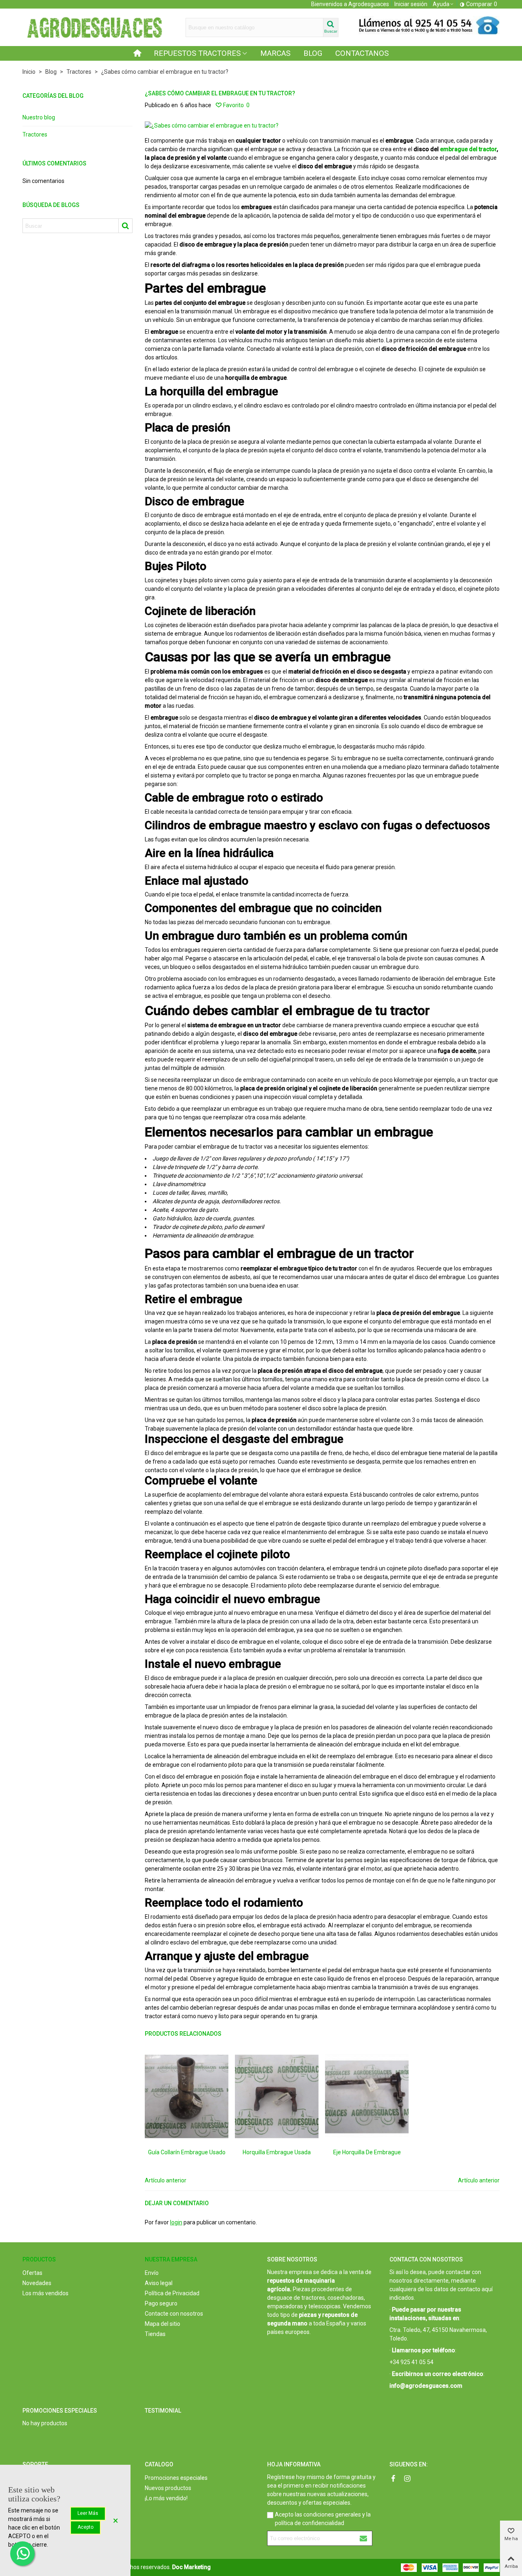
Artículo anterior (166, 2180)
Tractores (35, 134)
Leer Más (88, 2513)
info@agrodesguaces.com (426, 2386)
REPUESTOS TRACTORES (197, 53)
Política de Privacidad (172, 2293)
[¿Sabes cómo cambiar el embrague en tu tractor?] (212, 125)
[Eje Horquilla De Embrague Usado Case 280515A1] (367, 2096)
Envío (152, 2273)
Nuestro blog (39, 117)
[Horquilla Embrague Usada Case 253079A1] (277, 2096)
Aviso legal (159, 2283)
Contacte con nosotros (174, 2314)
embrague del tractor (468, 149)
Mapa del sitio (163, 2324)
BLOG (313, 53)
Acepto (85, 2527)
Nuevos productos (168, 2488)
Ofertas (32, 2273)
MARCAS (275, 53)
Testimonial (163, 2411)
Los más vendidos (45, 2293)
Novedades (37, 2283)
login (176, 2222)
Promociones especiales (60, 2411)
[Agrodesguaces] (94, 27)
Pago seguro (161, 2303)
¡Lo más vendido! (166, 2498)
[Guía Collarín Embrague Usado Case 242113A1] (187, 2096)
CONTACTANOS (362, 53)
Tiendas (155, 2334)
